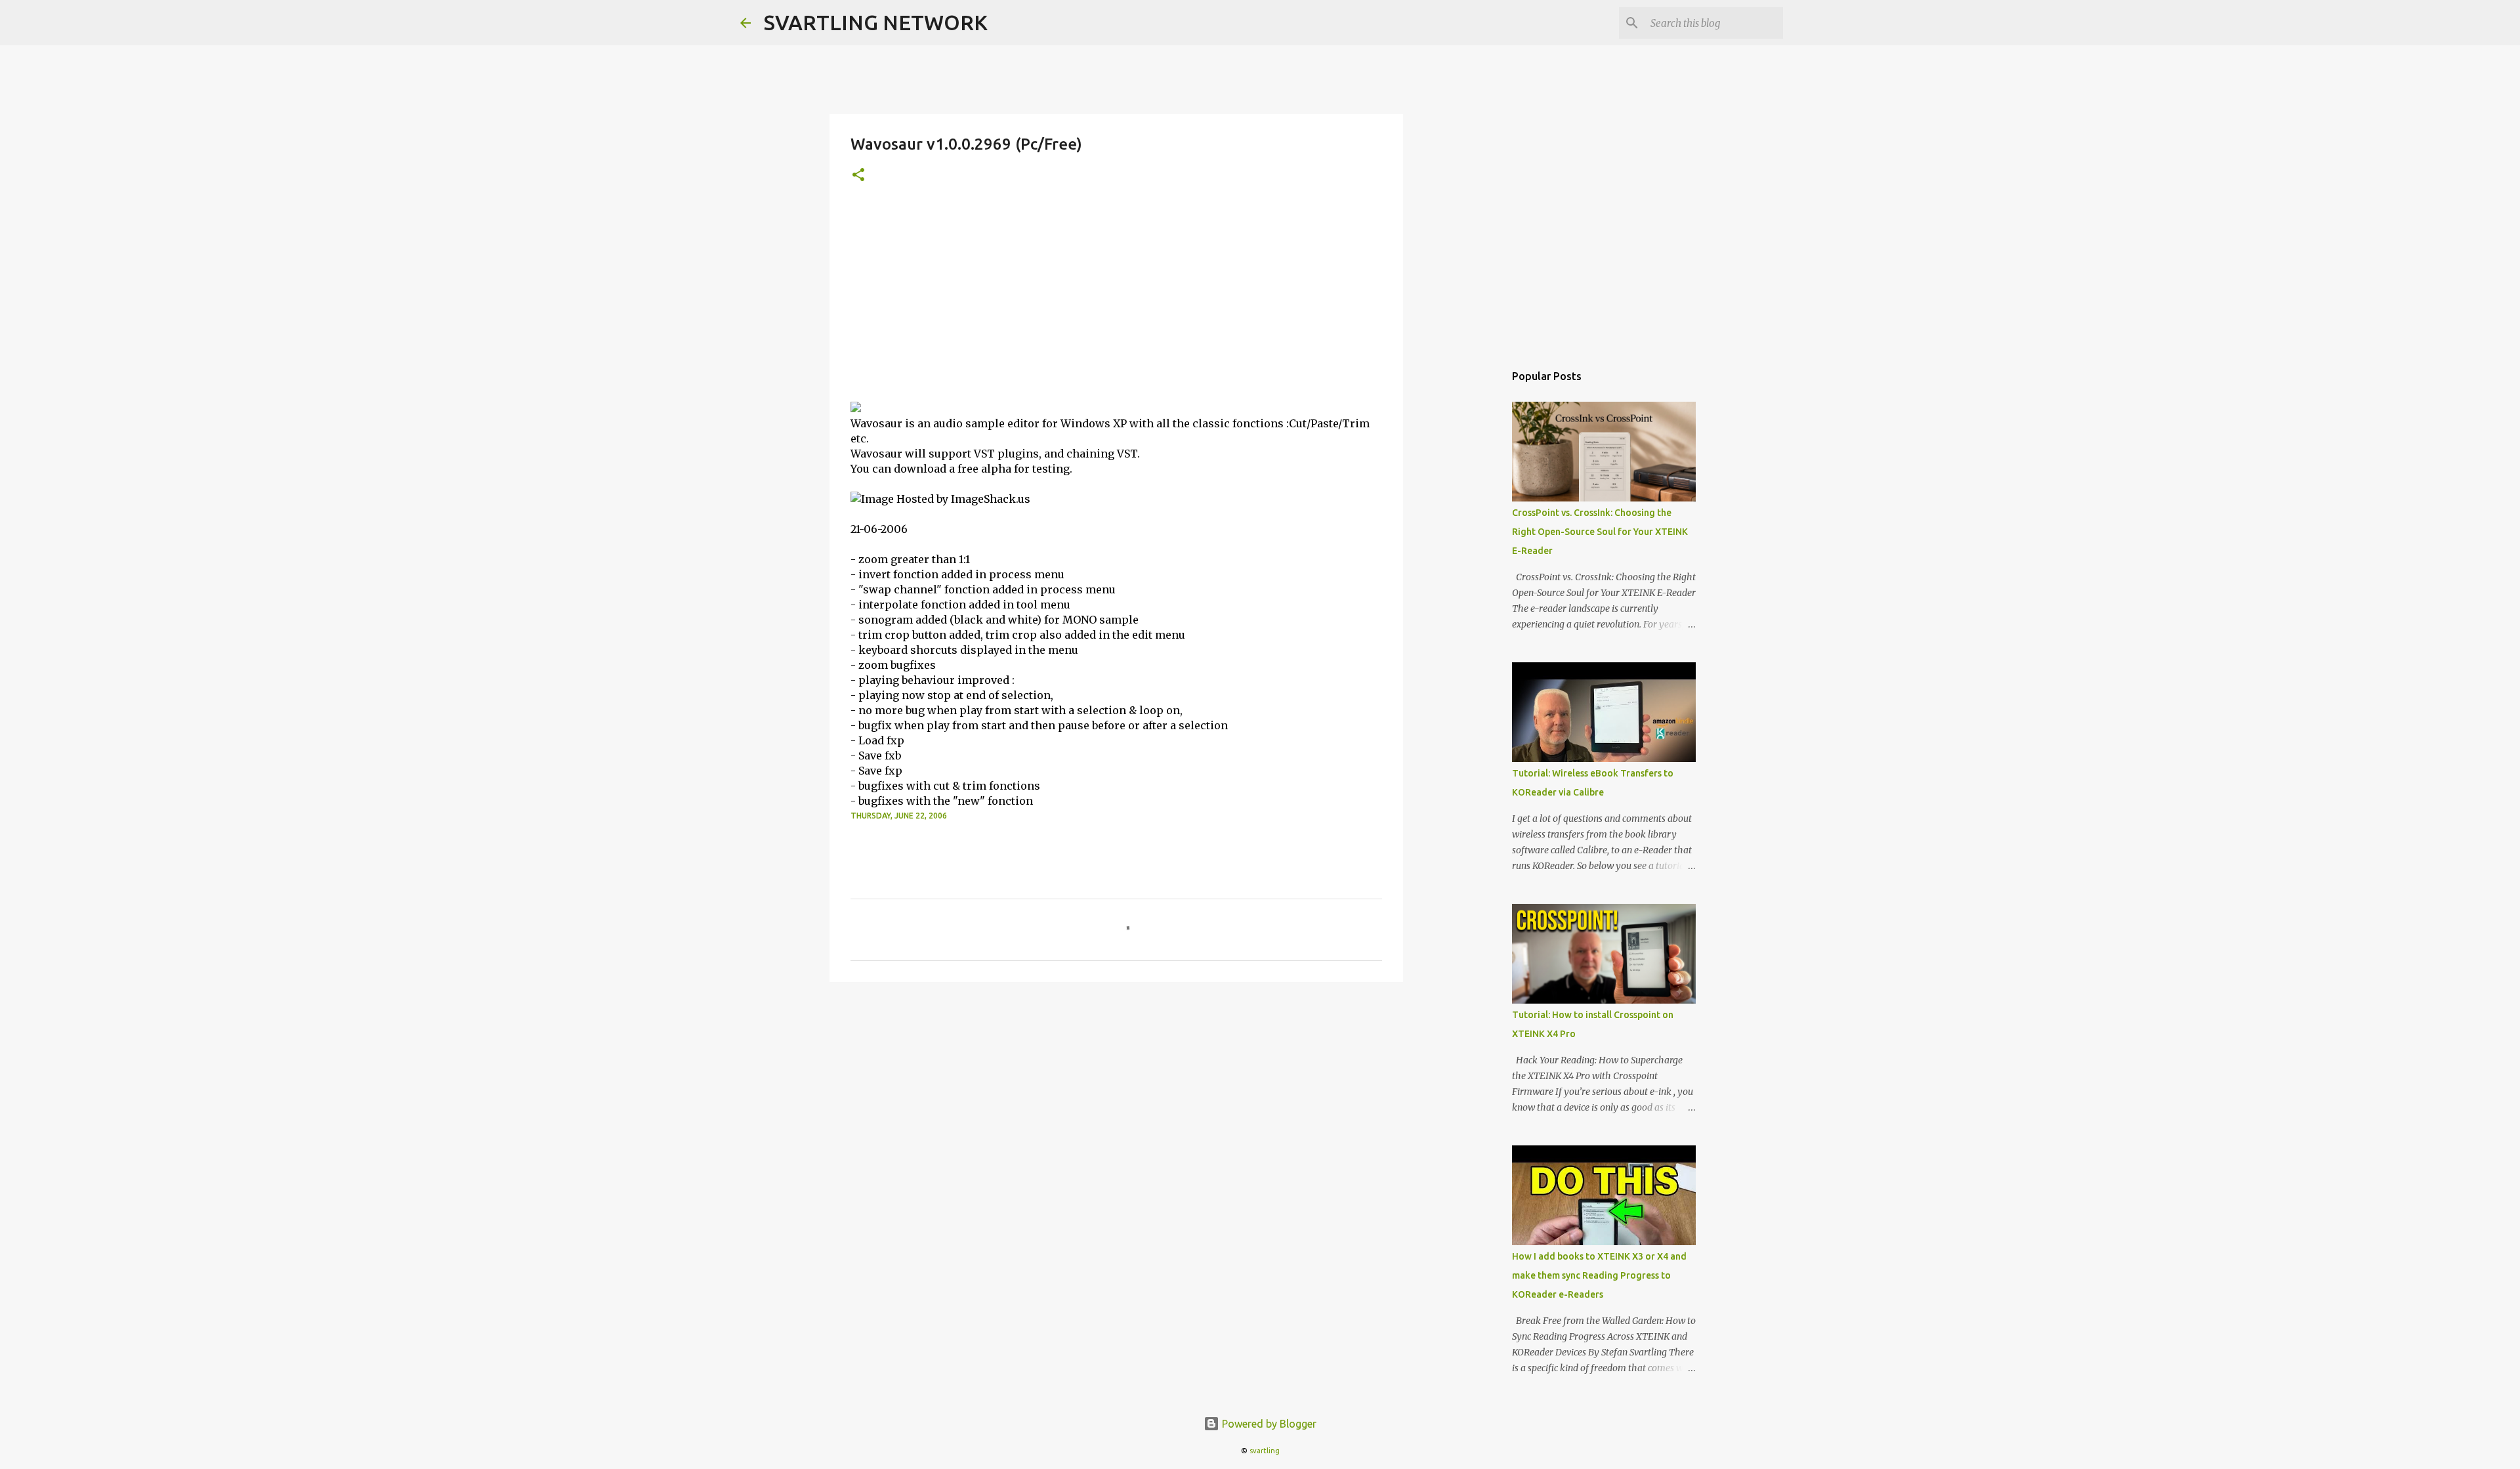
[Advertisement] (1116, 303)
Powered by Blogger (1268, 1424)
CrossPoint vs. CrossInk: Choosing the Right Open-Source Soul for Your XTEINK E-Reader (1600, 532)
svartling (1265, 1451)
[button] (858, 176)
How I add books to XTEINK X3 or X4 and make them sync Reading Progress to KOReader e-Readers (1599, 1275)
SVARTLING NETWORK (876, 22)
